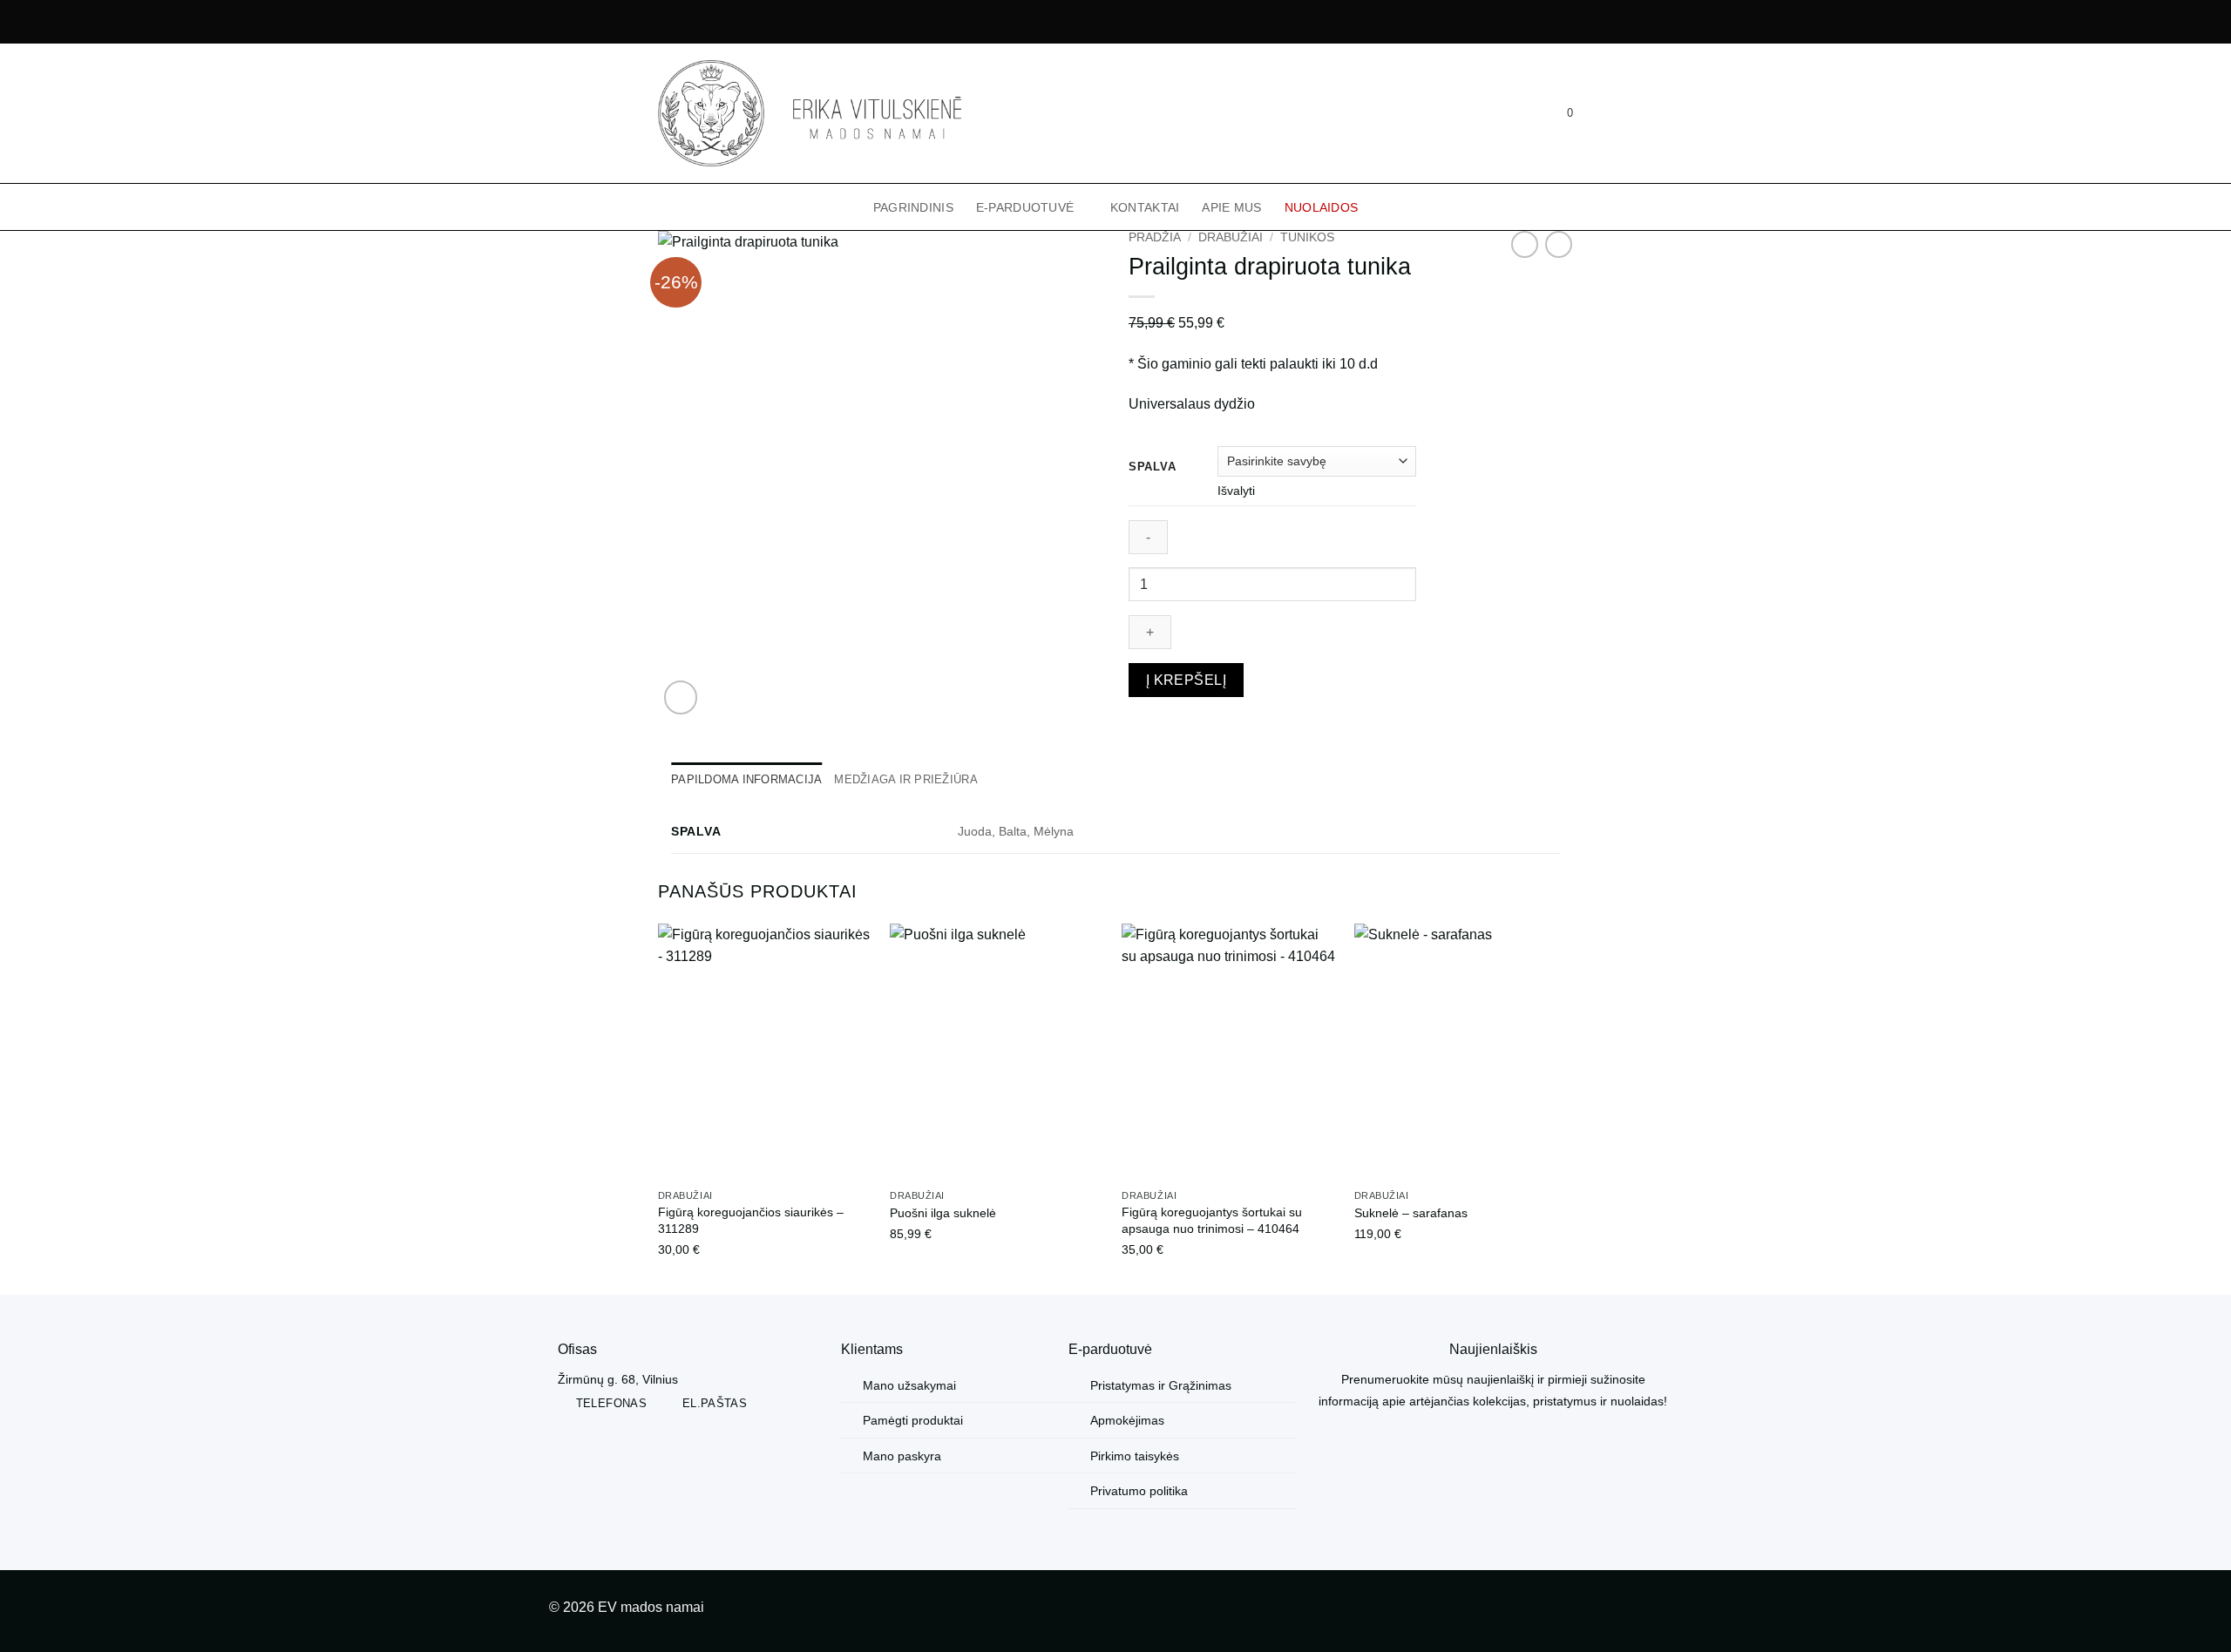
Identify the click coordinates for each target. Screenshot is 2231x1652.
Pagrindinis (913, 207)
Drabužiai (1231, 237)
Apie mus (1231, 207)
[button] (1519, 113)
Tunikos (1307, 237)
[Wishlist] (1547, 113)
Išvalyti (1236, 491)
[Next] (1568, 1108)
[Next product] (1525, 244)
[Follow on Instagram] (1668, 1611)
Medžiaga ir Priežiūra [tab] (905, 779)
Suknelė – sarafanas (1411, 1213)
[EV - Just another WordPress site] (810, 113)
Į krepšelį (1187, 680)
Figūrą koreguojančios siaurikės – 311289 (751, 1220)
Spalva (1152, 467)
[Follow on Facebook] (1641, 1611)
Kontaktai (1145, 207)
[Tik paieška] (1492, 113)
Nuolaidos (1322, 207)
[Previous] (659, 1108)
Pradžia (1155, 237)
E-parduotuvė (1025, 207)
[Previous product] (1559, 244)
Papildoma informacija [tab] (746, 779)
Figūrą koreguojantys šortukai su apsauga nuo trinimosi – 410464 (1212, 1220)
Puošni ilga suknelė (943, 1213)
